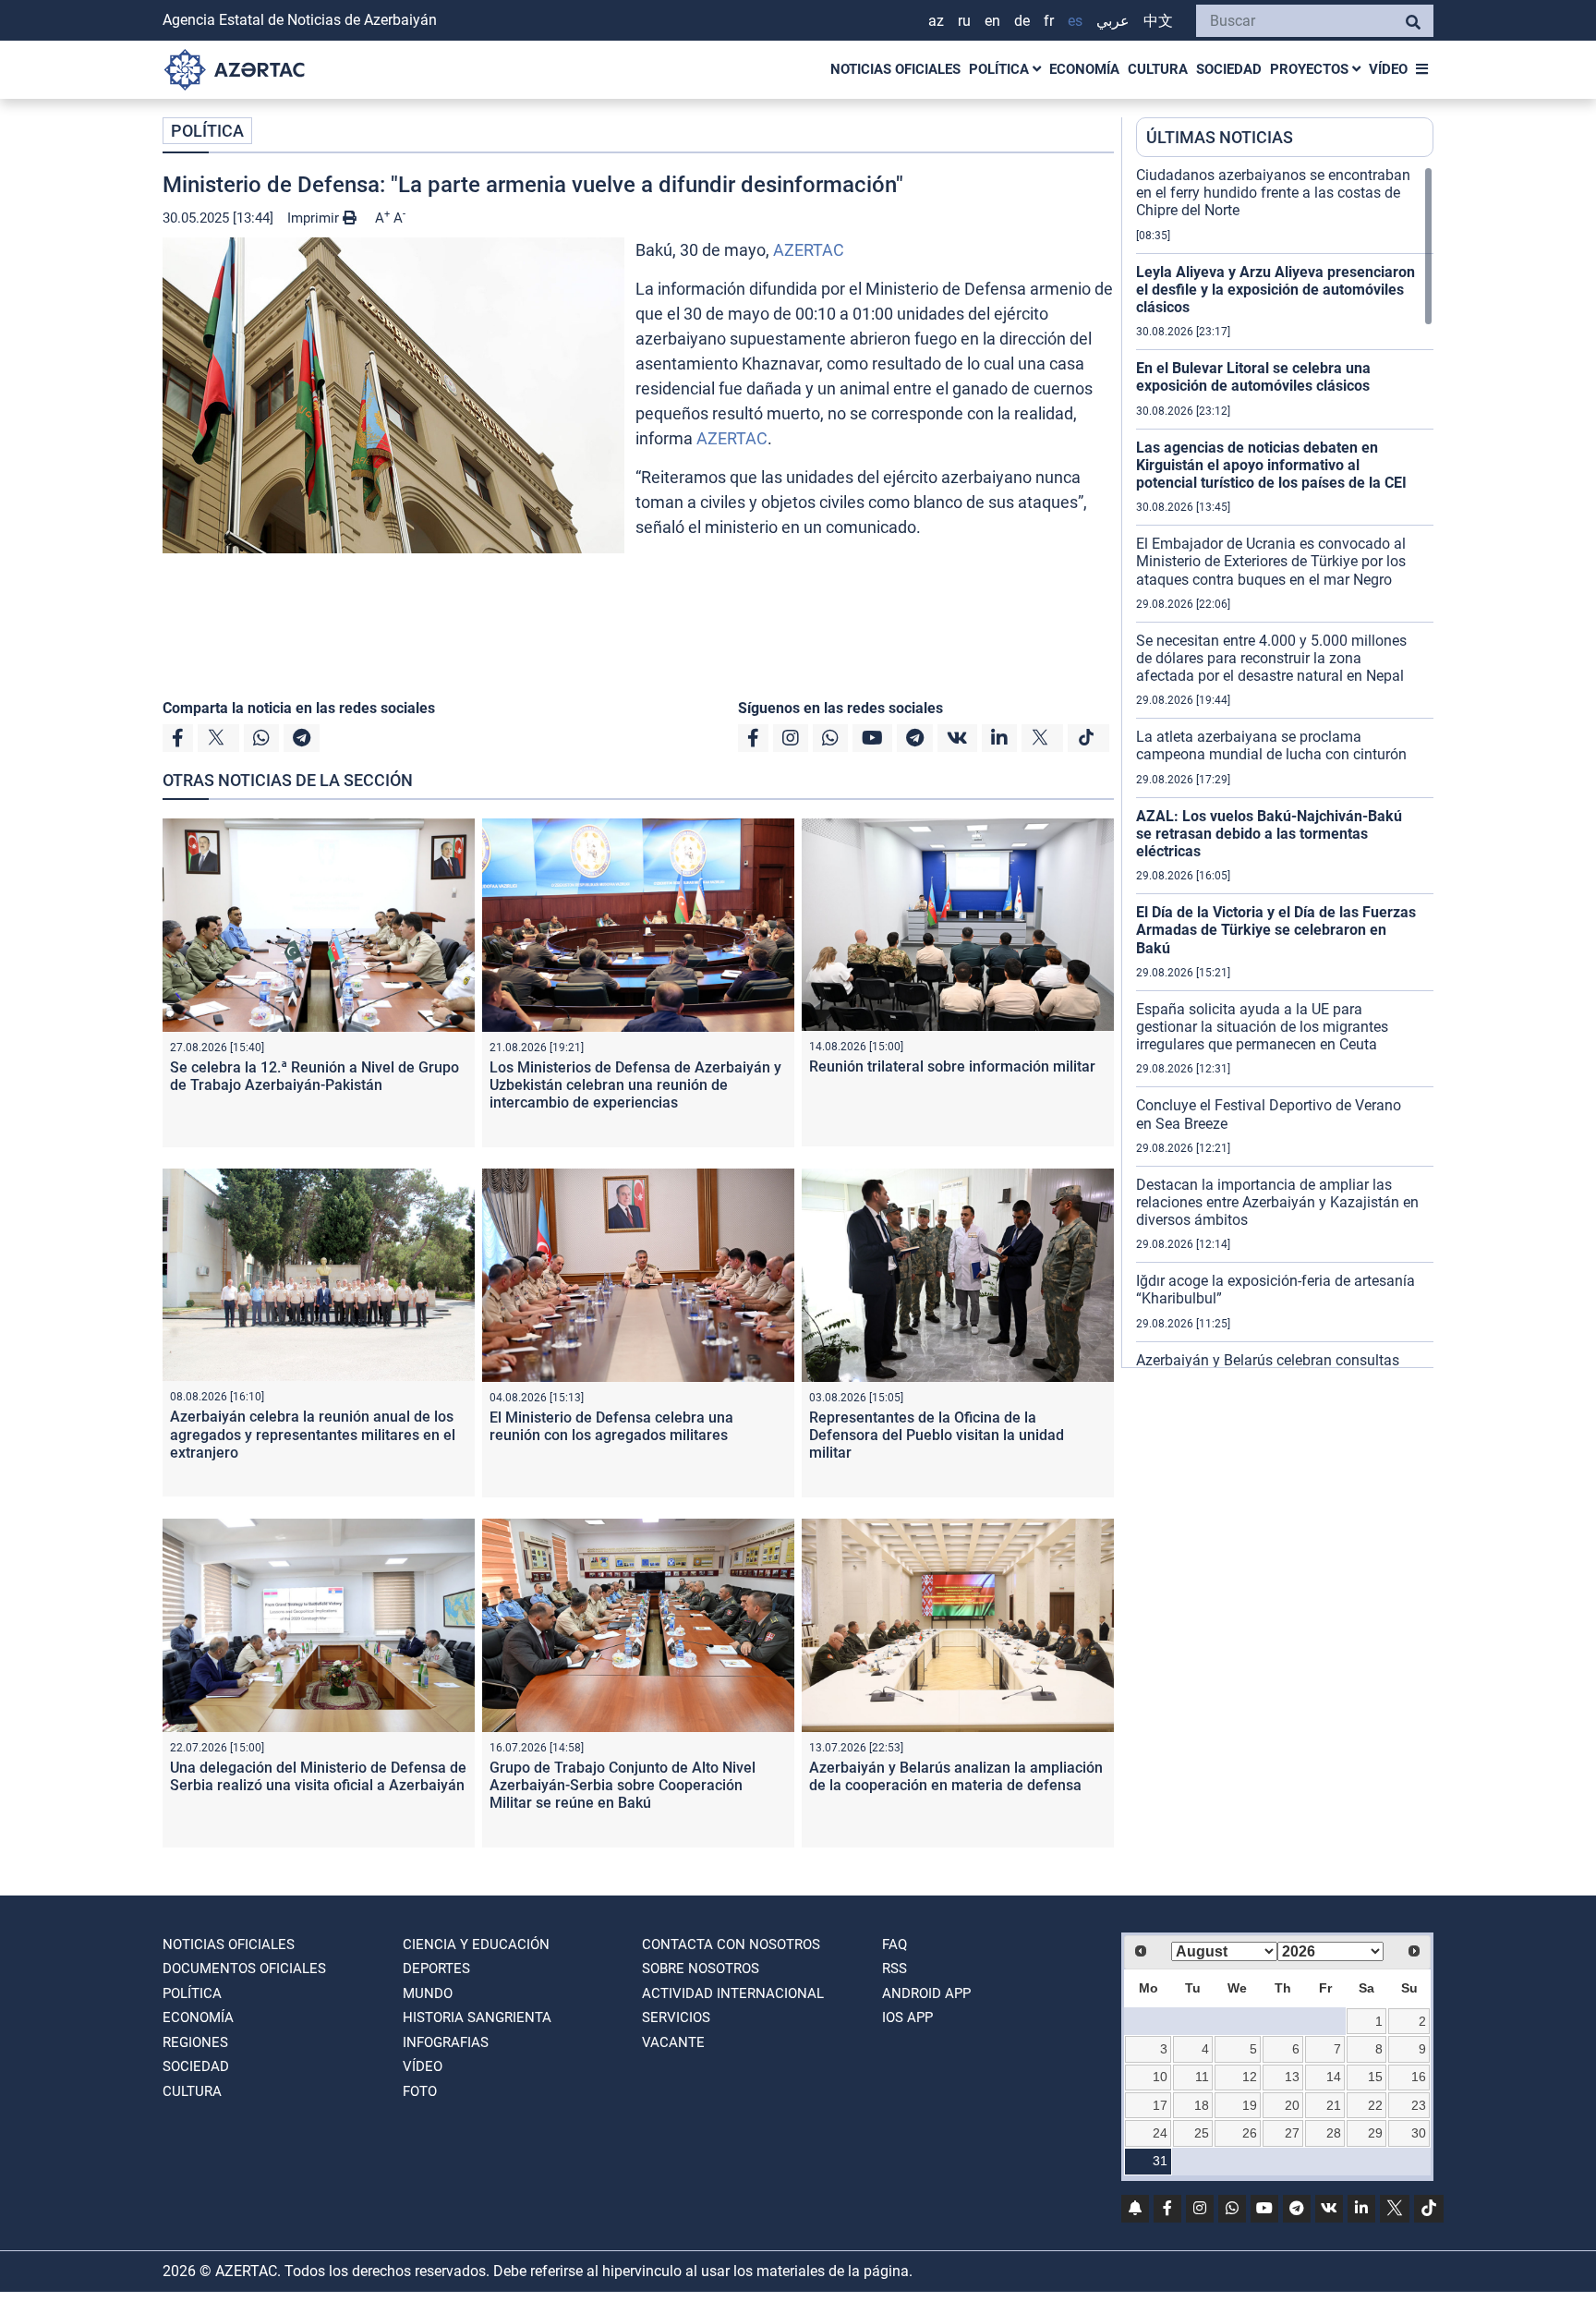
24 (1160, 2133)
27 (1292, 2133)
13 (1292, 2077)
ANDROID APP (926, 1993)
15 (1375, 2077)
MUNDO (428, 1993)
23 (1419, 2105)
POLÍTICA (1001, 69)
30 (1419, 2133)
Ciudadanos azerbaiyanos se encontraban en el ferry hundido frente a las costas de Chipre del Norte (1273, 193)
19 (1250, 2105)
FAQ (895, 1944)
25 (1202, 2133)
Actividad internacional (733, 1993)
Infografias (446, 2042)
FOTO (420, 2091)
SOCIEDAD (1229, 69)
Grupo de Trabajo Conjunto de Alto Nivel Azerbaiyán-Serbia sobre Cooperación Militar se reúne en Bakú (623, 1785)
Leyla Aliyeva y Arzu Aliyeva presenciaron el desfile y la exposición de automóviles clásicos (1276, 290)
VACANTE (673, 2042)
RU (964, 21)
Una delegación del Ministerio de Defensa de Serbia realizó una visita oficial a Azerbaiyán (318, 1776)
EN (992, 21)
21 (1334, 2105)
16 (1419, 2077)
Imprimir (315, 218)
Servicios (676, 2017)
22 (1375, 2105)
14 (1334, 2077)
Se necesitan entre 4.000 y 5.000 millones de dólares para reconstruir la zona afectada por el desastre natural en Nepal (1271, 658)
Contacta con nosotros (731, 1944)
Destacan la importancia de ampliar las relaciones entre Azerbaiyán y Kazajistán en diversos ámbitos (1277, 1202)
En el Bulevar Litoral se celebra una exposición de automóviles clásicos (1253, 377)
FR (1049, 21)
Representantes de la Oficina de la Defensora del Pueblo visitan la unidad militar (937, 1435)
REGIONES (195, 2042)
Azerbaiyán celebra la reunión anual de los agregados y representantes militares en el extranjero (313, 1434)
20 (1292, 2105)
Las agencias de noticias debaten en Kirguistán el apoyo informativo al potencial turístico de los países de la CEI (1271, 465)
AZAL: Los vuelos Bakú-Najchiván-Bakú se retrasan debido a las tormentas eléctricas (1269, 834)
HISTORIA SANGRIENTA (477, 2017)
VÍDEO (1388, 69)
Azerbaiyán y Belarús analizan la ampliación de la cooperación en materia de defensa (956, 1776)
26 (1250, 2133)
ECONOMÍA (1084, 69)
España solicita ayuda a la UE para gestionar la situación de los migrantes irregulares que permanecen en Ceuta (1262, 1027)
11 (1202, 2077)
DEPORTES (436, 1969)
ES (1075, 21)
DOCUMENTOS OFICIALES (244, 1969)
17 (1160, 2105)
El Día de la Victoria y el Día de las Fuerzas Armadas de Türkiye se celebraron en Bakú (1276, 930)
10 (1160, 2077)
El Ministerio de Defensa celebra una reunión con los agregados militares (611, 1426)
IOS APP (907, 2017)
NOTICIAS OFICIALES (895, 69)
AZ (936, 21)
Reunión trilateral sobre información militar (952, 1066)
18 (1202, 2105)
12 (1250, 2077)
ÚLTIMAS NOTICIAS (1220, 137)
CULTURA (1158, 69)
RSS (895, 1969)
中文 (1158, 21)
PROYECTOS (1311, 69)
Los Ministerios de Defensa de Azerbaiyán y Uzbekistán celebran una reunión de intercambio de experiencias (635, 1085)
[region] (1285, 767)
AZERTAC (809, 250)
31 (1160, 2161)
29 (1375, 2133)
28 (1334, 2133)
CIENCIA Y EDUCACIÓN (476, 1944)
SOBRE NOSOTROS (701, 1969)
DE (1022, 21)
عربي (1113, 21)
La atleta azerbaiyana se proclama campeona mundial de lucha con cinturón (1271, 745)
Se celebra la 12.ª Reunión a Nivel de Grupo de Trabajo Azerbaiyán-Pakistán (314, 1076)
